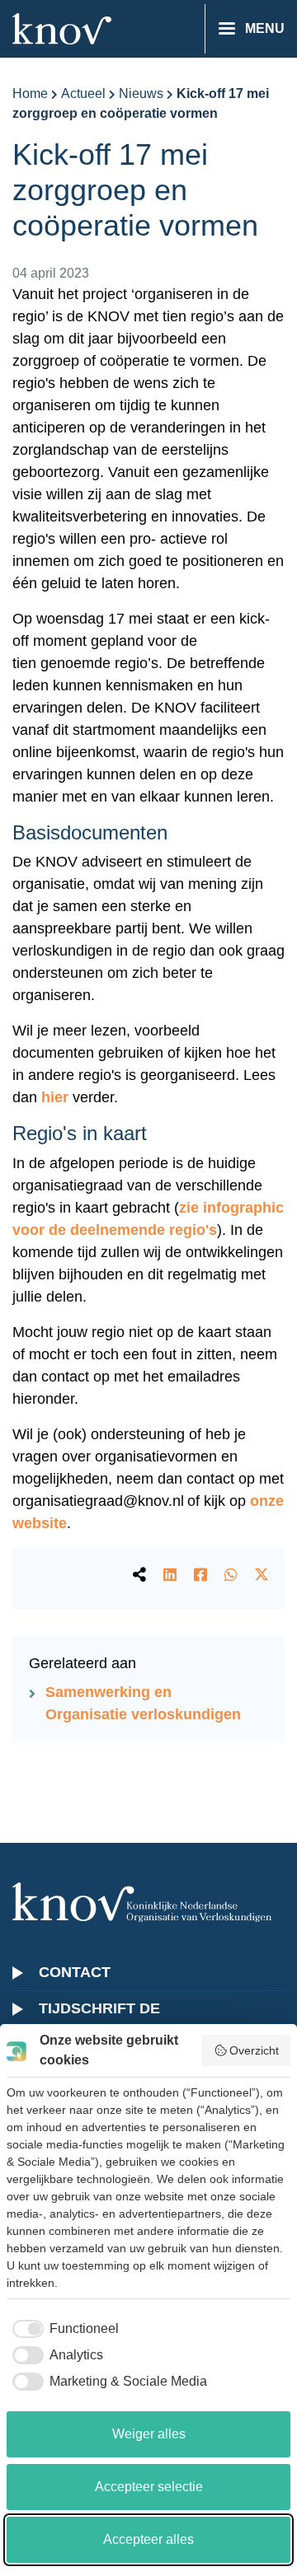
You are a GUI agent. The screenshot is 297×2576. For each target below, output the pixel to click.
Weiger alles (149, 2434)
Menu (265, 28)
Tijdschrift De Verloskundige (104, 2020)
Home (30, 94)
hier (55, 1097)
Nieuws (141, 94)
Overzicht (254, 2050)
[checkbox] (63, 2329)
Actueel (83, 94)
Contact (75, 1972)
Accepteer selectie (149, 2487)
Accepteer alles (148, 2539)
